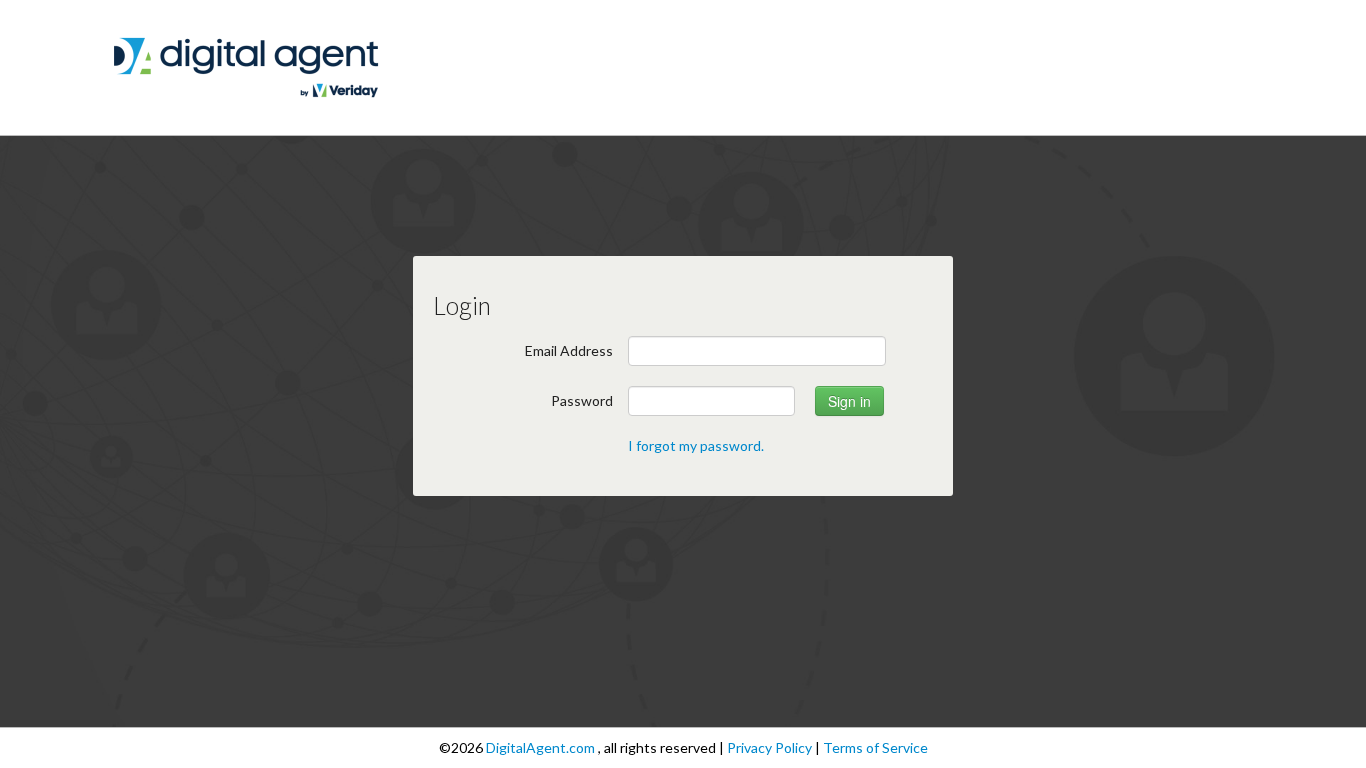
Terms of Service (875, 747)
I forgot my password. (696, 445)
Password (582, 400)
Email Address (569, 350)
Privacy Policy (771, 747)
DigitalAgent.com (542, 747)
